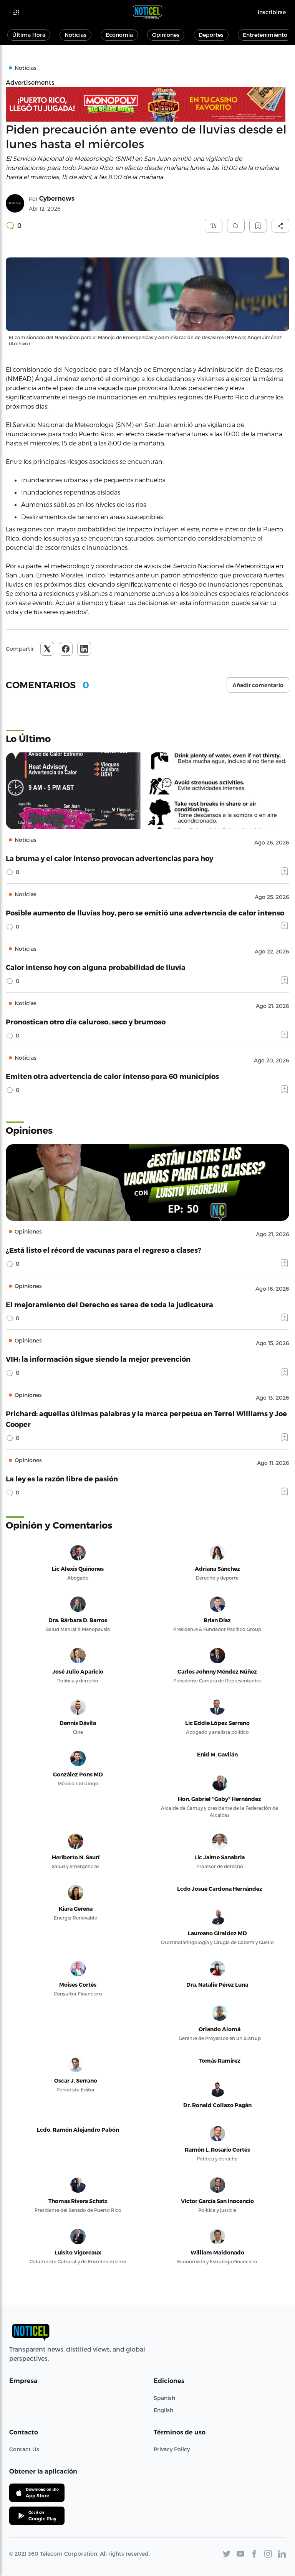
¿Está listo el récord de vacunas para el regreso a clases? (104, 1250)
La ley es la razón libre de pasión (62, 1478)
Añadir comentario (258, 685)
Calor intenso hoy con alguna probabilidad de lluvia (96, 967)
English (163, 2410)
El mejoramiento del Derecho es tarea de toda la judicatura (109, 1304)
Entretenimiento (265, 35)
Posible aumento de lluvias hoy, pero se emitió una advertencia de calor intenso (145, 913)
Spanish (164, 2398)
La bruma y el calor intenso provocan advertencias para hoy (109, 858)
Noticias (75, 35)
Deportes (211, 35)
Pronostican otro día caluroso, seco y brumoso (86, 1022)
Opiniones (166, 35)
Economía (119, 35)
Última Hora (29, 35)
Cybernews (57, 199)
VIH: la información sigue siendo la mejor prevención (98, 1359)
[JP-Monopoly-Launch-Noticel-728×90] (147, 104)
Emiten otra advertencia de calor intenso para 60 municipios (112, 1076)
